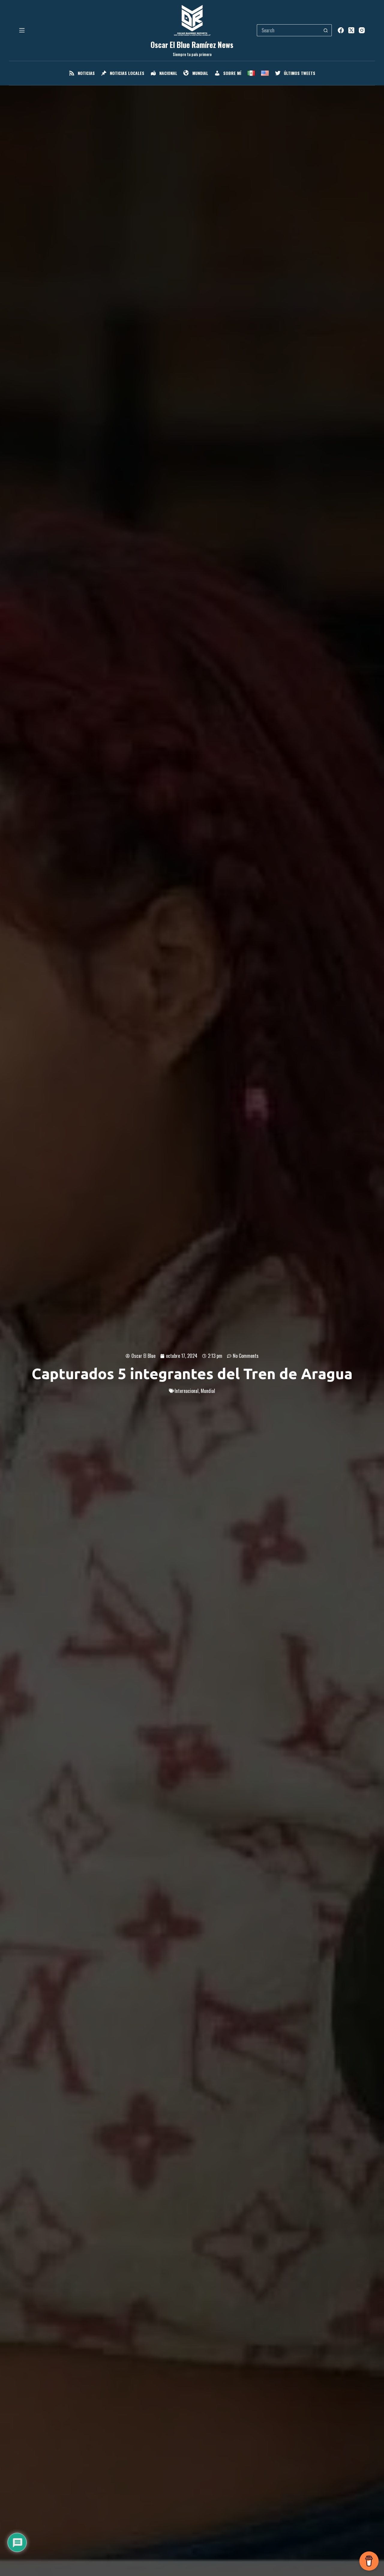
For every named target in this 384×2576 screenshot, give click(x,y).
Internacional (187, 1391)
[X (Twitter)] (351, 30)
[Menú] (22, 30)
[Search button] (326, 30)
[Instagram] (362, 30)
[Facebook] (341, 30)
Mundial (208, 1391)
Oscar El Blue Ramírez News (192, 45)
